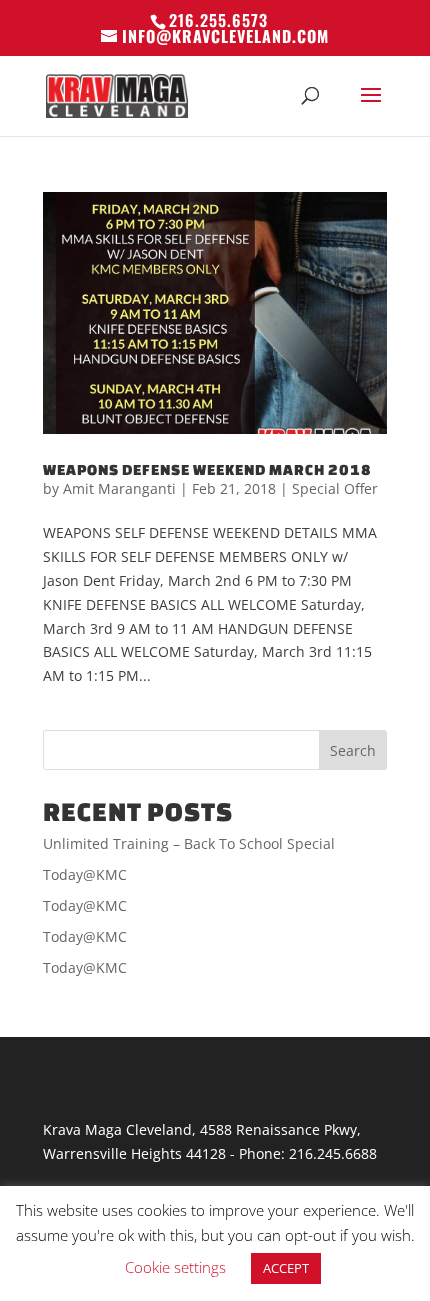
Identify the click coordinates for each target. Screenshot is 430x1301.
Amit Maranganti (119, 488)
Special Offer (335, 488)
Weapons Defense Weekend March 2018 (207, 469)
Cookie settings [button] (175, 1267)
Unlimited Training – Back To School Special (189, 843)
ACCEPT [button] (286, 1268)
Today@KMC (85, 874)
